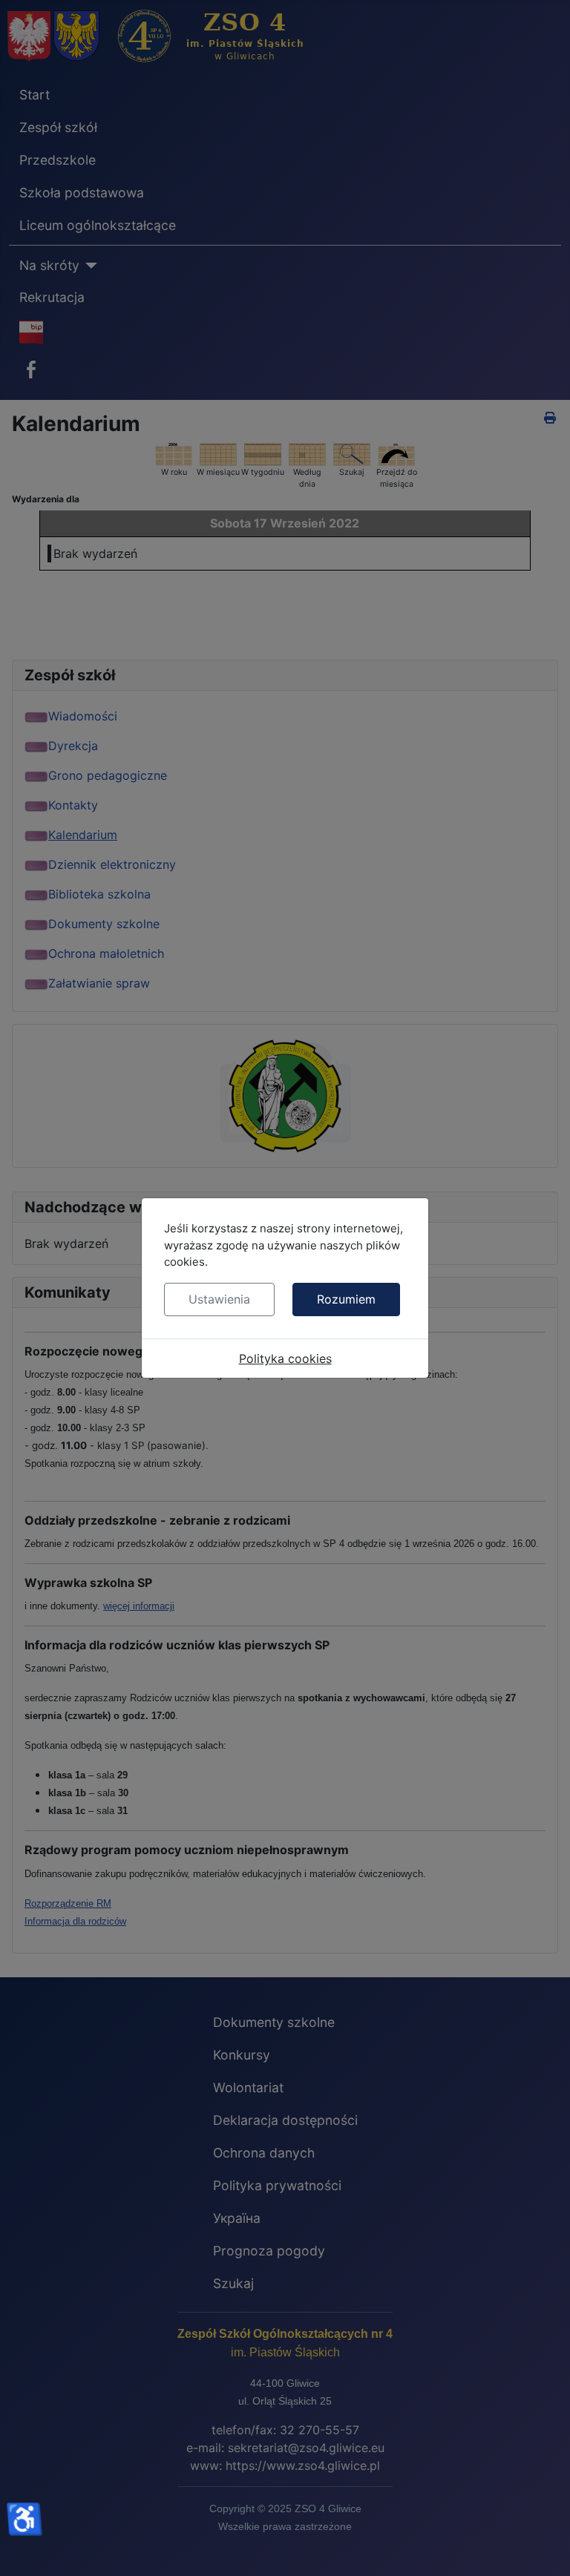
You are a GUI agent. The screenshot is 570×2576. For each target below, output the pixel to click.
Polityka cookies (285, 1358)
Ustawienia (219, 1299)
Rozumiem (346, 1299)
